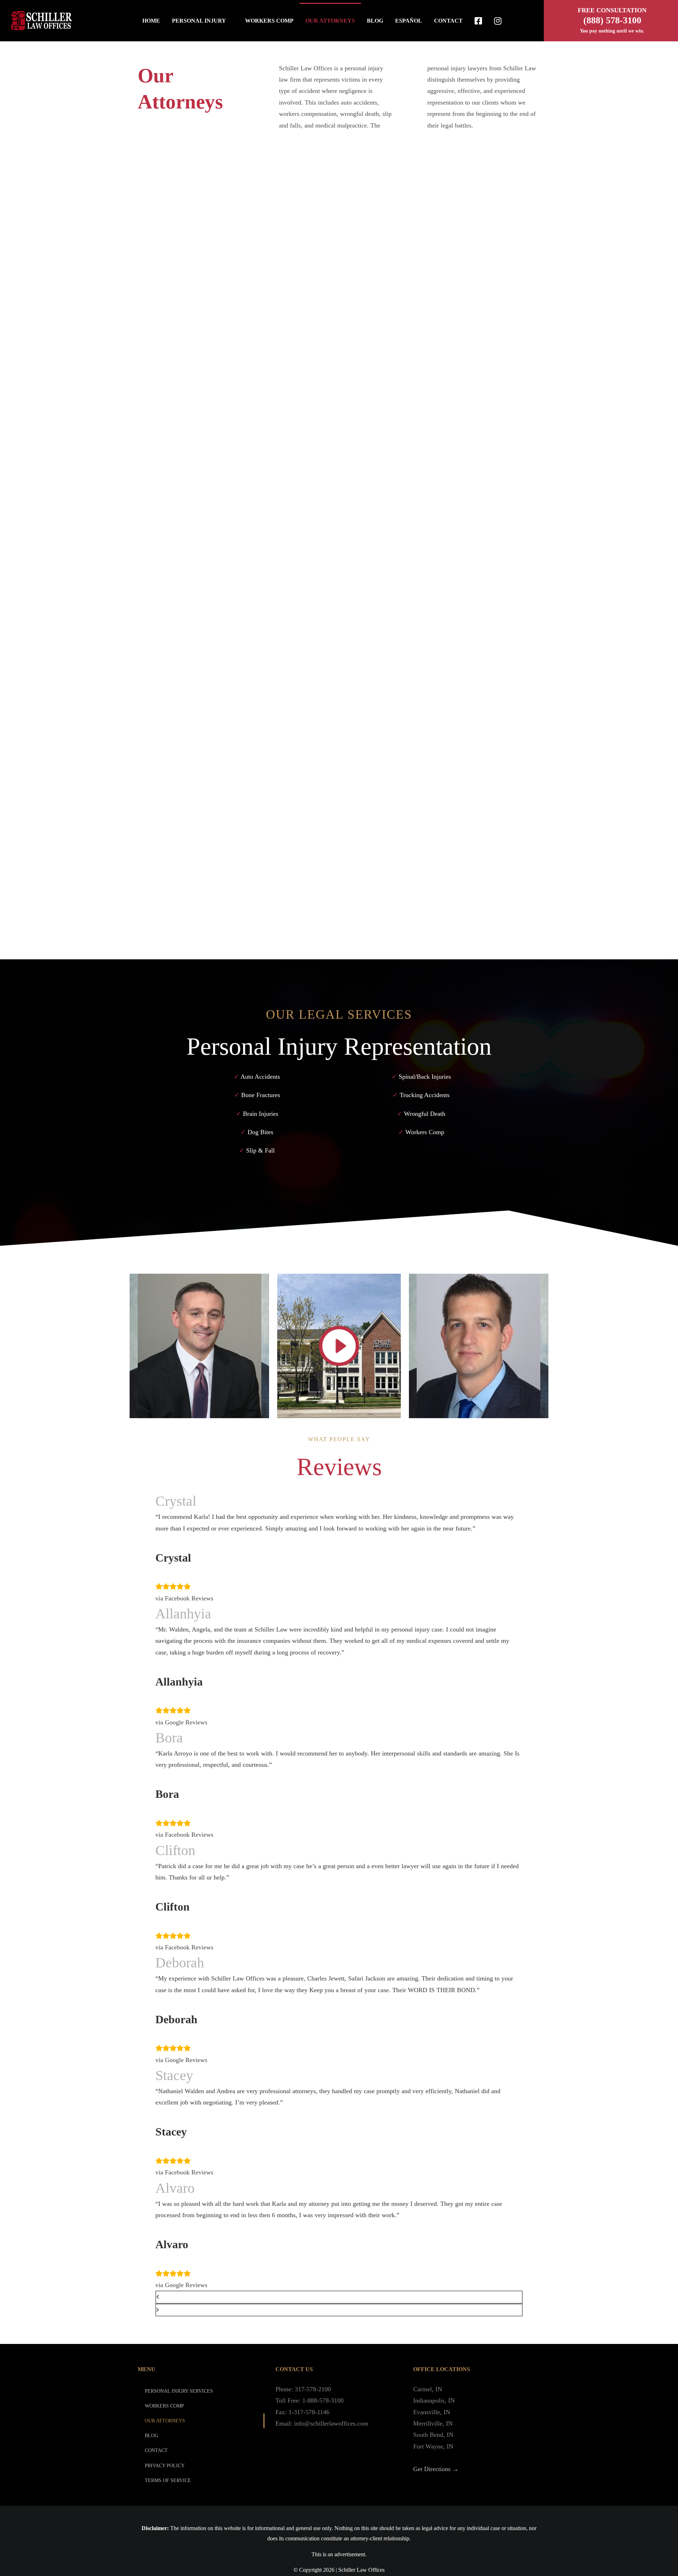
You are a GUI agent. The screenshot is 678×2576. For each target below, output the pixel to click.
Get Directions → (436, 2469)
